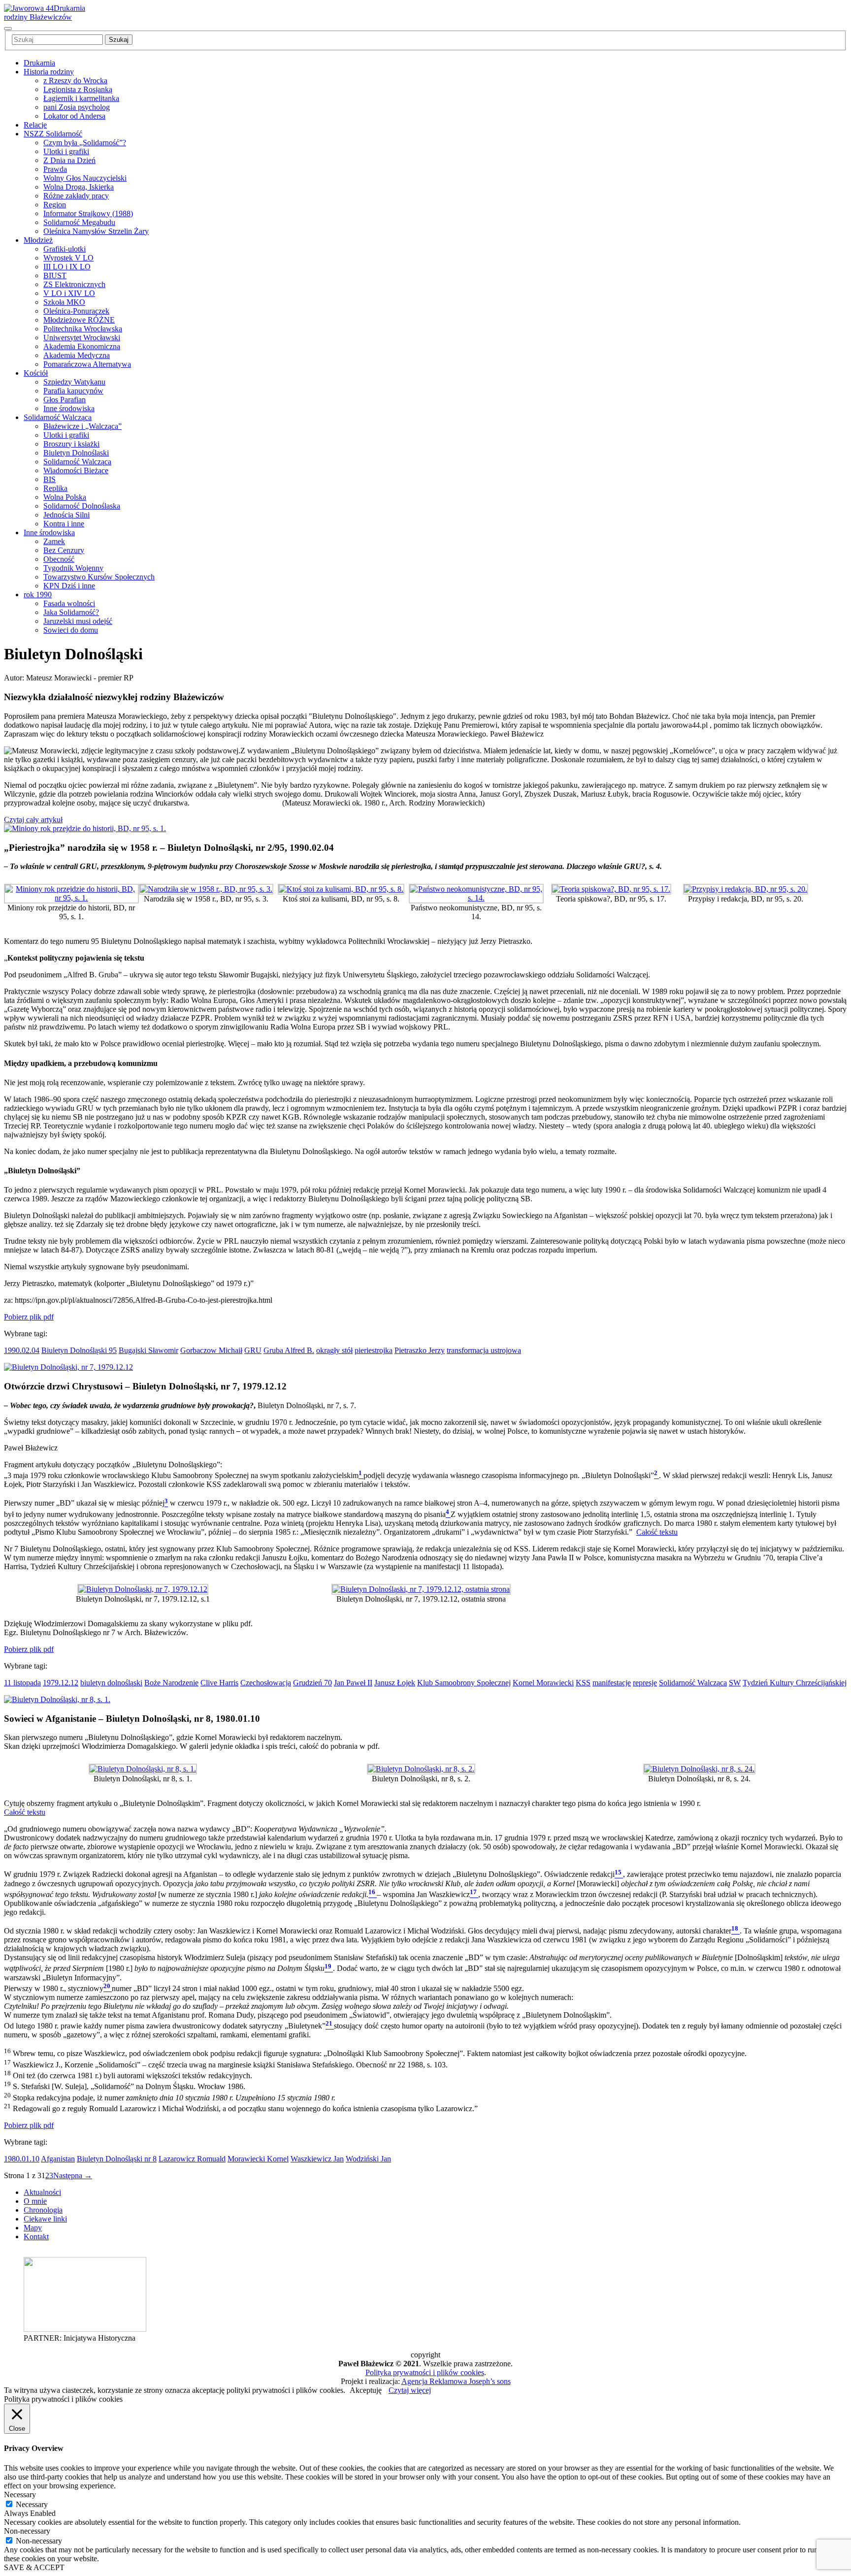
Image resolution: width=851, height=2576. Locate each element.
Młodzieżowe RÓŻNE (79, 320)
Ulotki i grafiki (66, 151)
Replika (55, 488)
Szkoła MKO (64, 302)
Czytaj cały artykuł (33, 820)
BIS (49, 479)
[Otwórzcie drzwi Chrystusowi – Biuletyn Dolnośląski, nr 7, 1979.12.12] (68, 1367)
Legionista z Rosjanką (78, 89)
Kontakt (36, 2237)
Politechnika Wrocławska (83, 329)
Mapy (33, 2228)
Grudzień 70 (312, 1683)
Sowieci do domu (71, 630)
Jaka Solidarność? (71, 612)
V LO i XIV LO (69, 293)
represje (645, 1683)
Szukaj (119, 40)
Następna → (73, 2175)
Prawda (55, 169)
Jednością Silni (66, 515)
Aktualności (42, 2192)
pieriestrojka (374, 1350)
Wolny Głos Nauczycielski (85, 178)
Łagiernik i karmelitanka (81, 98)
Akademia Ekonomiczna (82, 346)
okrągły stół (334, 1350)
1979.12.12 (61, 1683)
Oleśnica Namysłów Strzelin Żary (96, 231)
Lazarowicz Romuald (192, 2159)
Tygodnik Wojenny (73, 568)
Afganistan (58, 2159)
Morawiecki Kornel (258, 2159)
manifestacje (612, 1683)
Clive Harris (219, 1683)
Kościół (36, 373)
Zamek (54, 541)
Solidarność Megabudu (79, 222)
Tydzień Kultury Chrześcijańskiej (795, 1683)
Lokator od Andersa (74, 116)
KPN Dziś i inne (69, 586)
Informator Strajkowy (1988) (88, 213)
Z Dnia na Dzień (69, 160)
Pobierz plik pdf (29, 1317)
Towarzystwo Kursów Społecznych (99, 577)
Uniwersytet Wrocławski (82, 338)
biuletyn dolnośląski (111, 1683)
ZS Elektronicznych (74, 284)
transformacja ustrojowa (484, 1350)
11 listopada (22, 1683)
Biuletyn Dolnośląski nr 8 (117, 2159)
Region (55, 205)
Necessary (32, 2504)
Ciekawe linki (45, 2219)
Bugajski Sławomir (148, 1350)
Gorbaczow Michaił (211, 1350)
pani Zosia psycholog (77, 107)
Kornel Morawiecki (543, 1683)
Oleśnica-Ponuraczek (76, 311)
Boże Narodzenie (171, 1683)
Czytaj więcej (410, 2390)
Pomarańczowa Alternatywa (87, 364)
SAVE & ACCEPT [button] (34, 2567)
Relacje (35, 125)
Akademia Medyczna (77, 355)
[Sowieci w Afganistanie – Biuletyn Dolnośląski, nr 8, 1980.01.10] (57, 1699)
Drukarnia (39, 63)
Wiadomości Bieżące (76, 470)
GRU (253, 1350)
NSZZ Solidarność (53, 134)
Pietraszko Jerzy (420, 1350)
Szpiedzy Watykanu (74, 382)
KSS (583, 1683)
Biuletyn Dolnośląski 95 (79, 1350)
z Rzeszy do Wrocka (75, 80)
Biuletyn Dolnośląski (76, 453)
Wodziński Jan (368, 2159)
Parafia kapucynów (73, 391)
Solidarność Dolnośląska (82, 506)
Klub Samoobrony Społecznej (464, 1683)
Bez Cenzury (64, 550)
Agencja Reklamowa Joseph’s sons (456, 2381)
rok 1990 (38, 595)
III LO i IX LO (67, 267)
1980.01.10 (22, 2159)
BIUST (55, 275)
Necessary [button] (20, 2495)
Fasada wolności (69, 603)
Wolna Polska (65, 497)
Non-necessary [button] (27, 2531)
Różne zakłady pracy (76, 196)
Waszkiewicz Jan (317, 2159)
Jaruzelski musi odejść (78, 621)
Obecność (59, 559)
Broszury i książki (71, 444)
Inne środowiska (69, 408)
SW (735, 1683)
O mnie (35, 2201)
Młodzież (38, 240)
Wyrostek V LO (68, 258)
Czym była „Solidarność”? (85, 143)
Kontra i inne (64, 524)
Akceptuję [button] (366, 2390)
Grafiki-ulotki (65, 249)
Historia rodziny (49, 72)
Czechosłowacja (266, 1683)
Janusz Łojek (395, 1683)
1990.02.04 (22, 1350)
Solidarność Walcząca (58, 417)
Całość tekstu (657, 1532)
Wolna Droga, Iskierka (79, 187)
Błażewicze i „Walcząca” (82, 426)
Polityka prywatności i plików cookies (425, 2372)
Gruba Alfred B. (289, 1350)
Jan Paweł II (353, 1683)
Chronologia (43, 2210)
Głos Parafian (65, 400)
